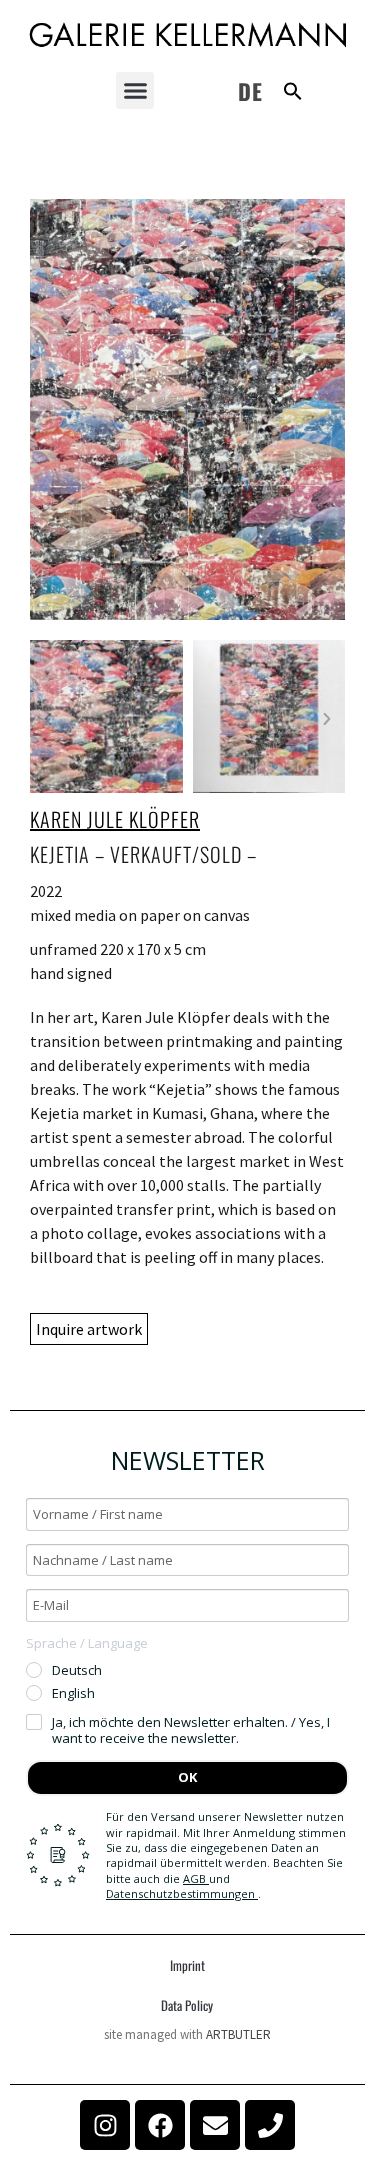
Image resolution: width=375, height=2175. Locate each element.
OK (187, 1777)
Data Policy (187, 2005)
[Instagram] (105, 2125)
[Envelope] (215, 2125)
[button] (135, 91)
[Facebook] (160, 2125)
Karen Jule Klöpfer (115, 819)
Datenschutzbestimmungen (182, 1893)
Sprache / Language (87, 1643)
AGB (196, 1878)
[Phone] (270, 2125)
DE (250, 91)
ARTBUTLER (238, 2034)
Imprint (187, 1965)
